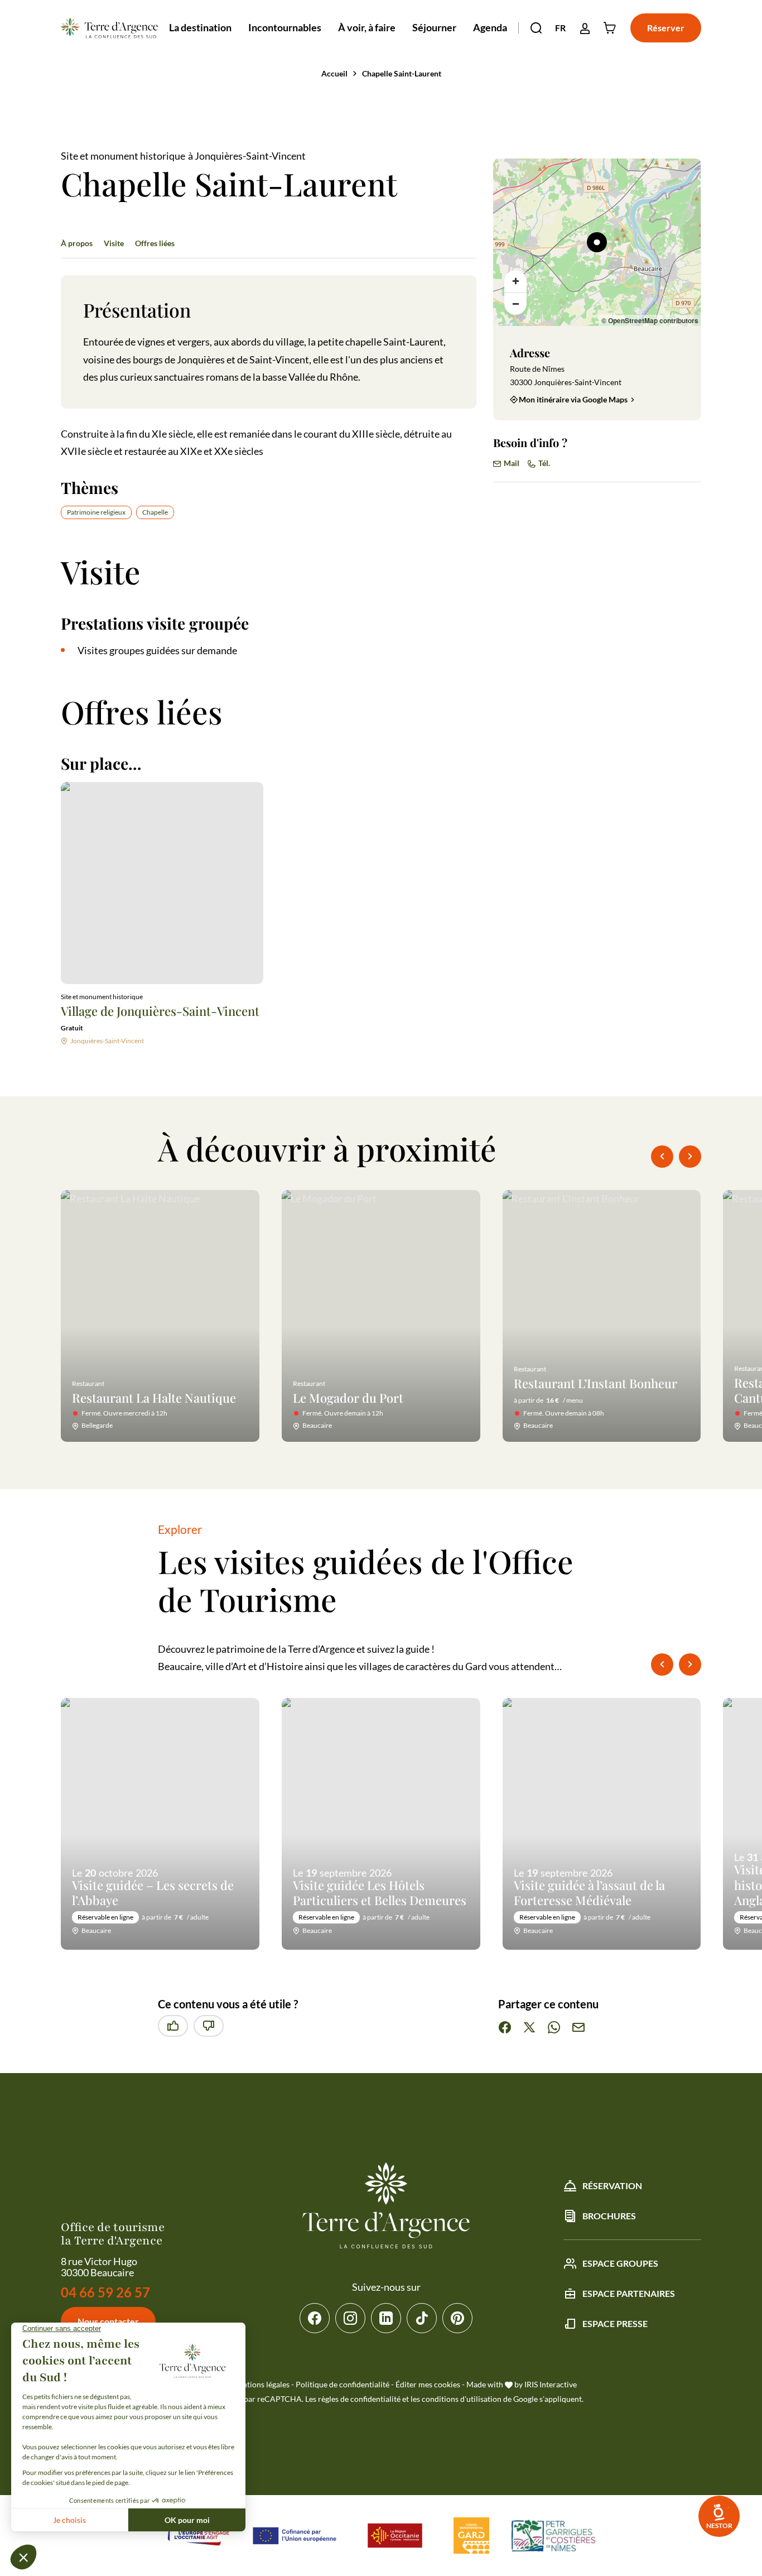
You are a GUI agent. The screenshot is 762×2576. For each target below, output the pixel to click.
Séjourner (434, 27)
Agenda (490, 27)
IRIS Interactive (551, 2384)
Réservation (612, 2186)
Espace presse (615, 2323)
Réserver (666, 28)
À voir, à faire (367, 27)
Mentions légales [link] (261, 2384)
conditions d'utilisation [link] (462, 2399)
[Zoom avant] (515, 281)
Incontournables (285, 27)
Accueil (334, 73)
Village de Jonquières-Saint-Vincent (160, 1011)
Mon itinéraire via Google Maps (573, 399)
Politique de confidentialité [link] (343, 2384)
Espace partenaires (629, 2293)
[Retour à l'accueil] (109, 28)
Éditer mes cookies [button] (428, 2384)
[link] (719, 2516)
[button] (536, 28)
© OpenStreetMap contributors (650, 320)
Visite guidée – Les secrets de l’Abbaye (153, 1893)
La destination (200, 27)
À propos (77, 243)
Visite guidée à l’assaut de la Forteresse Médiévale (589, 1893)
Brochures (609, 2216)
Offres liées (155, 243)
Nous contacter (108, 2321)
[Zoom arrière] (515, 304)
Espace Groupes (620, 2263)
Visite (114, 243)
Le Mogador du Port (348, 1398)
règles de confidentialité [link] (359, 2399)
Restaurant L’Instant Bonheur (595, 1383)
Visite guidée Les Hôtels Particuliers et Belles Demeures (380, 1893)
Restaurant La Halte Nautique (154, 1398)
